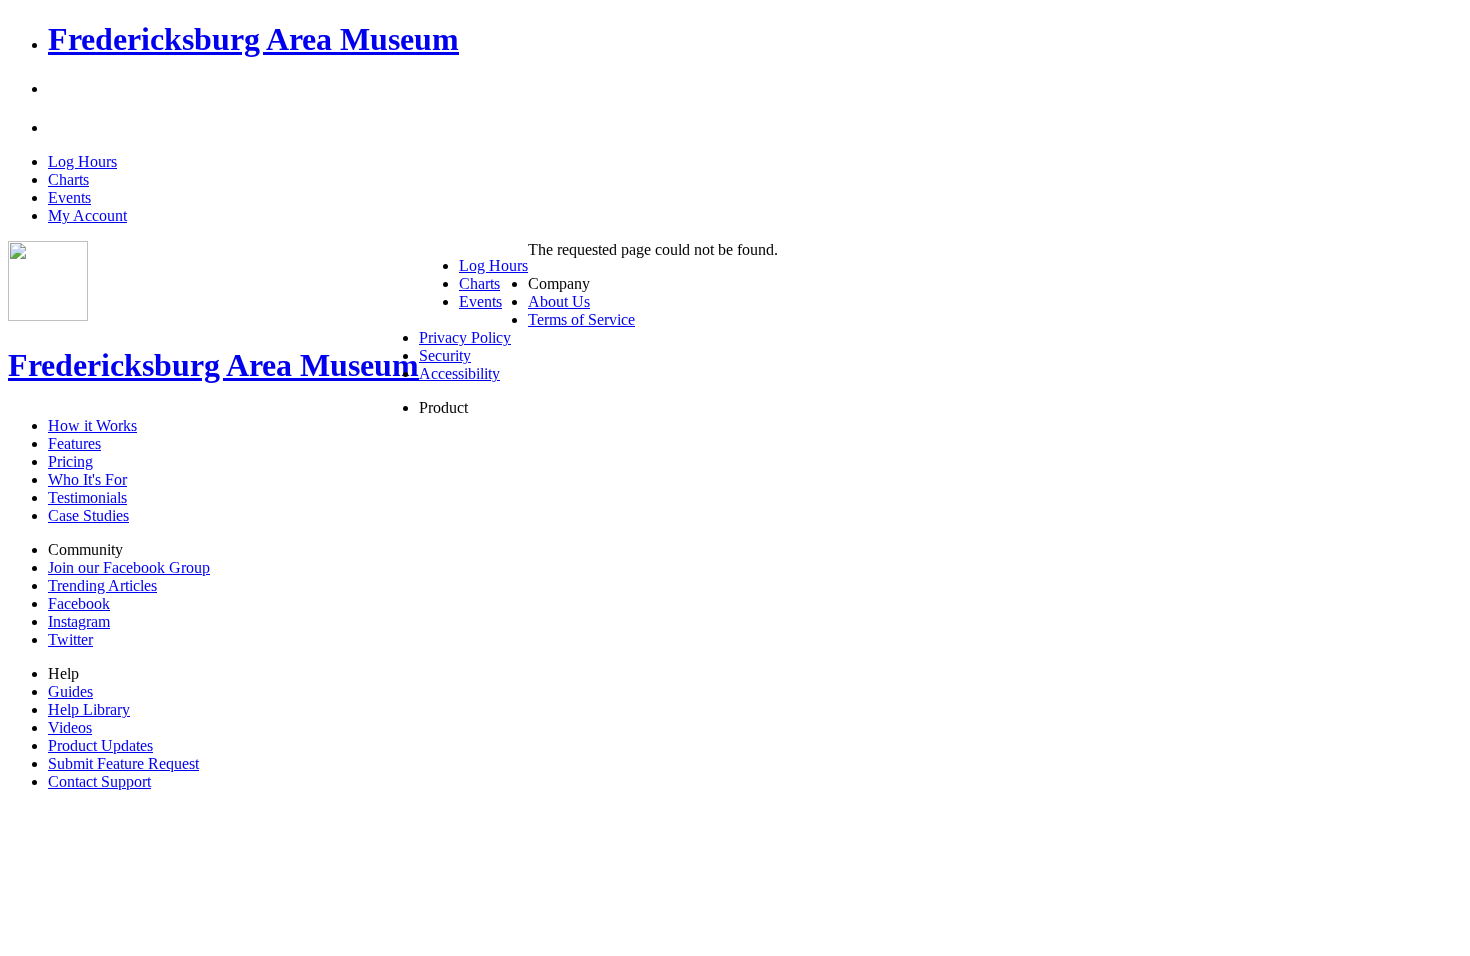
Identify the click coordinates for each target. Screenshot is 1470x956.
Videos (70, 727)
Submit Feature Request (123, 763)
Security (445, 355)
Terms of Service (581, 319)
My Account (87, 215)
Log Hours (82, 161)
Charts (68, 179)
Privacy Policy (465, 337)
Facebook (79, 603)
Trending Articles (102, 585)
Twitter (70, 639)
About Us (559, 301)
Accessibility (459, 373)
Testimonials (87, 497)
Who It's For (87, 479)
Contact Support (99, 781)
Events (69, 197)
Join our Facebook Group (129, 567)
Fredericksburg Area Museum (253, 39)
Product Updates (100, 745)
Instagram (79, 621)
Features (74, 443)
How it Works (92, 425)
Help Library (89, 709)
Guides (70, 691)
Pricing (70, 461)
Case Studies (88, 515)
